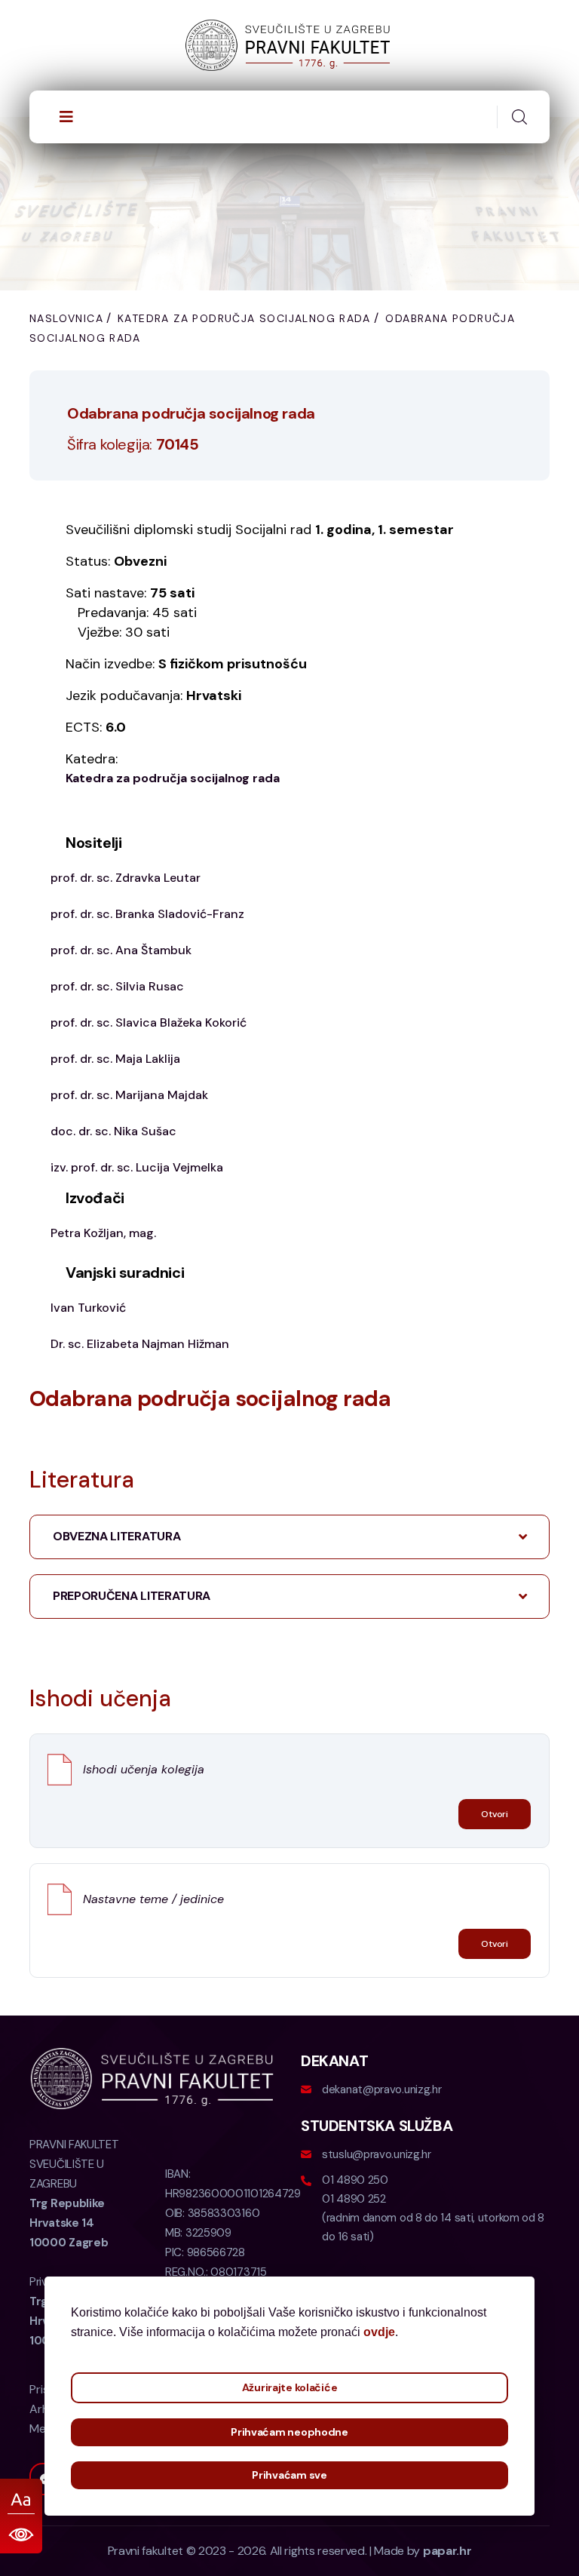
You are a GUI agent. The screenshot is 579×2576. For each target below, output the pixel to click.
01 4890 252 (354, 2199)
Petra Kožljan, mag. (103, 1233)
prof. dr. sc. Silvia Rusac (117, 986)
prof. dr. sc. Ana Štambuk (121, 950)
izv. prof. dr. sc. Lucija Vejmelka (137, 1167)
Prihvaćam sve (289, 2475)
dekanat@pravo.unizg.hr (381, 2089)
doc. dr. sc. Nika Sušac (113, 1131)
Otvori (495, 1814)
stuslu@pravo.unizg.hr (377, 2154)
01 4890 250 (355, 2180)
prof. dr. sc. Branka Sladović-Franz (147, 914)
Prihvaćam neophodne (289, 2432)
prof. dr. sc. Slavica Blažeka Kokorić (149, 1022)
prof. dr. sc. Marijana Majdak (129, 1095)
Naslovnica (66, 318)
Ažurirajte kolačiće (290, 2387)
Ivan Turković (88, 1308)
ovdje (379, 2332)
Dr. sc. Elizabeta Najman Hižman (140, 1344)
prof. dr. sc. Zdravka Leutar (126, 878)
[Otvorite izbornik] (66, 117)
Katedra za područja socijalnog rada (244, 318)
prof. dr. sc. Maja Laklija (115, 1059)
